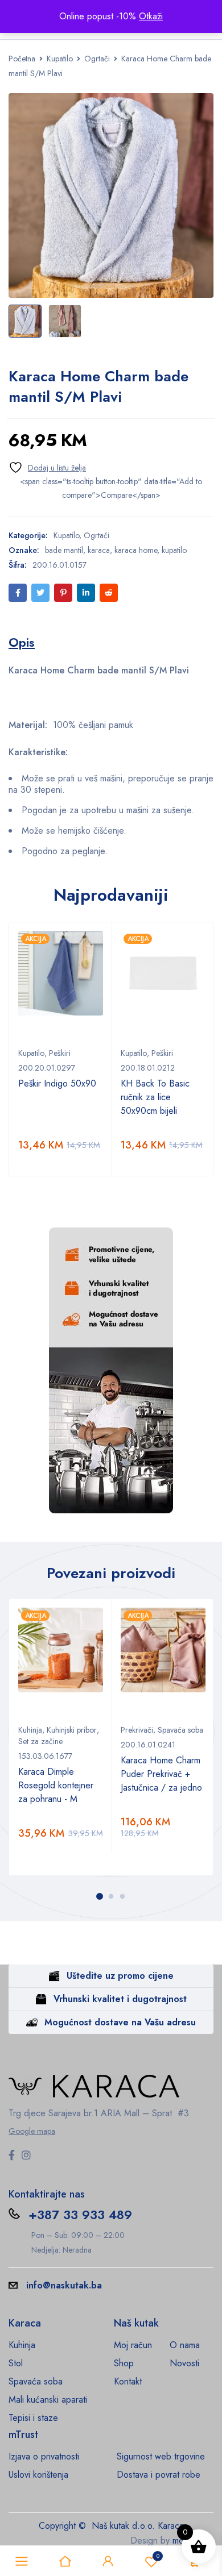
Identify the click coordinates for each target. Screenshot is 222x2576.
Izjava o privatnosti (44, 2456)
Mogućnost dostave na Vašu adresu (120, 2022)
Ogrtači (97, 59)
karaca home (136, 550)
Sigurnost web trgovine (161, 2456)
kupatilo (174, 550)
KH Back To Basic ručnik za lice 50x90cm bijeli (155, 1097)
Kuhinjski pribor (72, 1730)
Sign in (108, 2561)
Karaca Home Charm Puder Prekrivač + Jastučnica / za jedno (161, 1774)
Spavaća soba (180, 1730)
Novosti (184, 2363)
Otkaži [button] (151, 16)
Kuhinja (30, 1730)
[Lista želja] (47, 467)
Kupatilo (60, 59)
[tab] (22, 642)
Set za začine (40, 1741)
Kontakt (128, 2381)
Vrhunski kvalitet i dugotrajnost (120, 1999)
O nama (185, 2345)
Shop (124, 2363)
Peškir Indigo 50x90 (57, 1083)
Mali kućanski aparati (48, 2400)
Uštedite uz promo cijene (120, 1976)
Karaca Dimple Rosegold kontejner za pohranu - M (56, 1785)
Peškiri (60, 1053)
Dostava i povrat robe (159, 2475)
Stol (16, 2363)
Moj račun (133, 2345)
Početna (22, 59)
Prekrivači (137, 1730)
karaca (99, 550)
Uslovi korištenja (38, 2475)
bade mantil (64, 550)
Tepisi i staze (33, 2418)
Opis (22, 642)
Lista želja (158, 2556)
